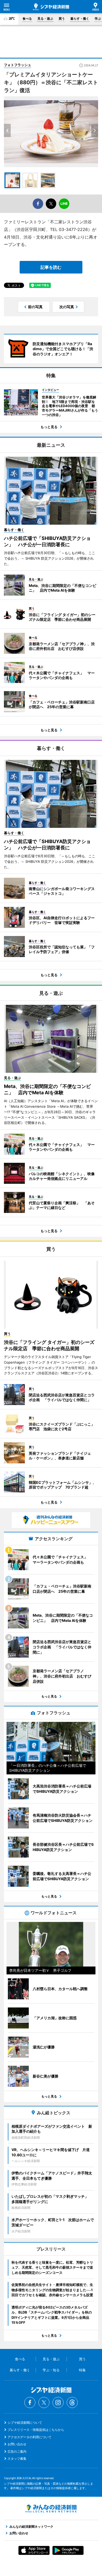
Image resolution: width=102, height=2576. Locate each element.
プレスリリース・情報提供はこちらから (36, 2430)
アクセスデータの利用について (30, 2437)
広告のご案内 (17, 2451)
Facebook (30, 2402)
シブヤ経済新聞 (51, 7)
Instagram (58, 2402)
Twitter (44, 2402)
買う (62, 19)
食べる (27, 19)
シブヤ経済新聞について (25, 2423)
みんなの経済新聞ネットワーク (51, 2509)
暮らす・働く (80, 19)
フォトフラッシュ (18, 65)
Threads (72, 2402)
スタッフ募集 (17, 2459)
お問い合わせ (17, 2444)
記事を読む (51, 267)
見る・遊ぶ (45, 19)
